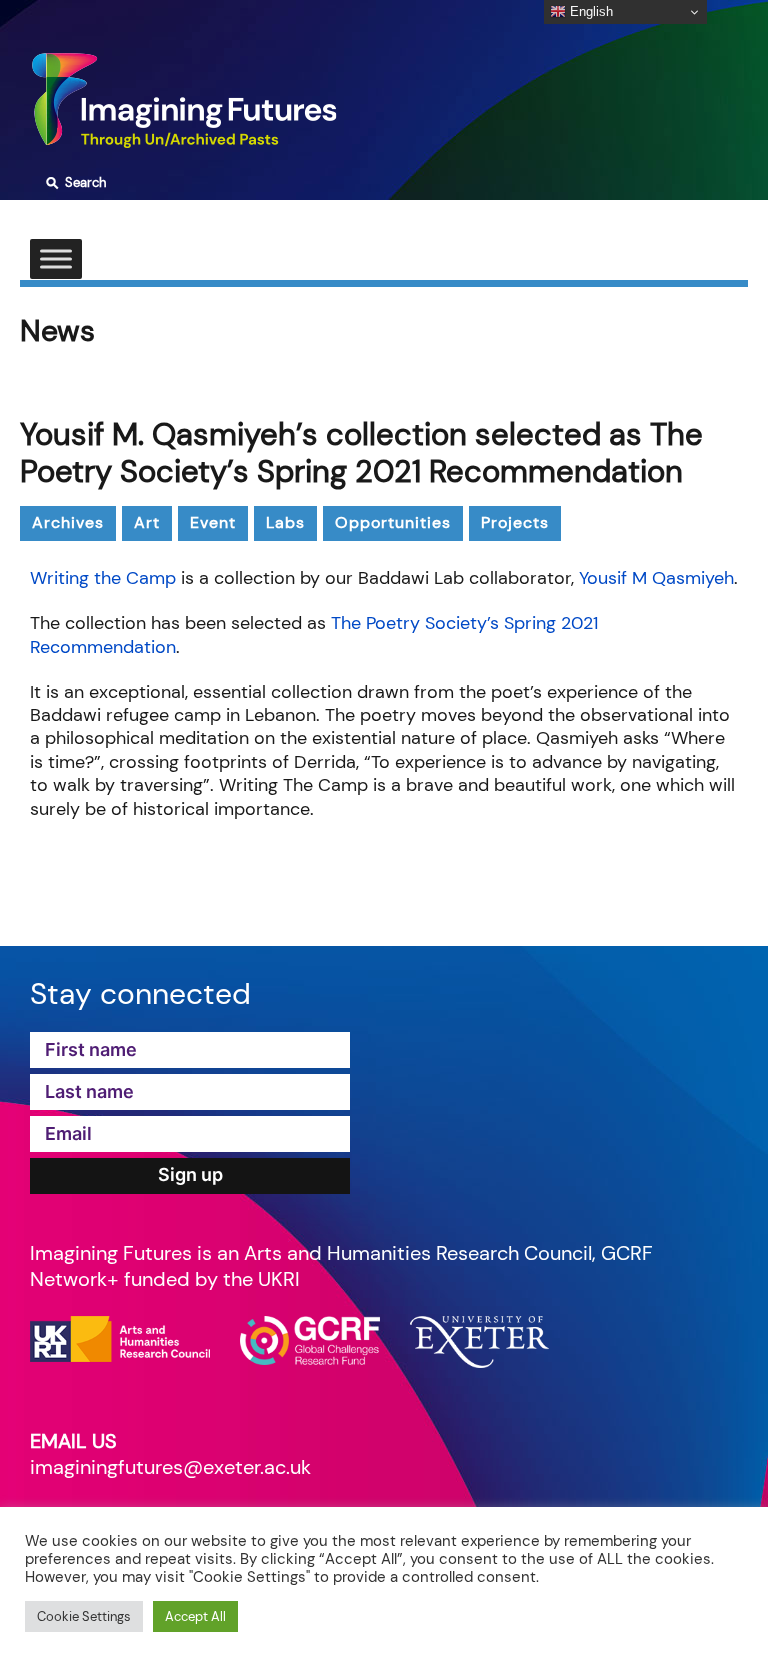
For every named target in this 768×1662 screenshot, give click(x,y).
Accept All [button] (195, 1616)
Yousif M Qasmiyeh (656, 578)
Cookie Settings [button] (84, 1616)
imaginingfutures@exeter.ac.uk (170, 1467)
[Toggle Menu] (56, 258)
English (589, 11)
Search (73, 183)
